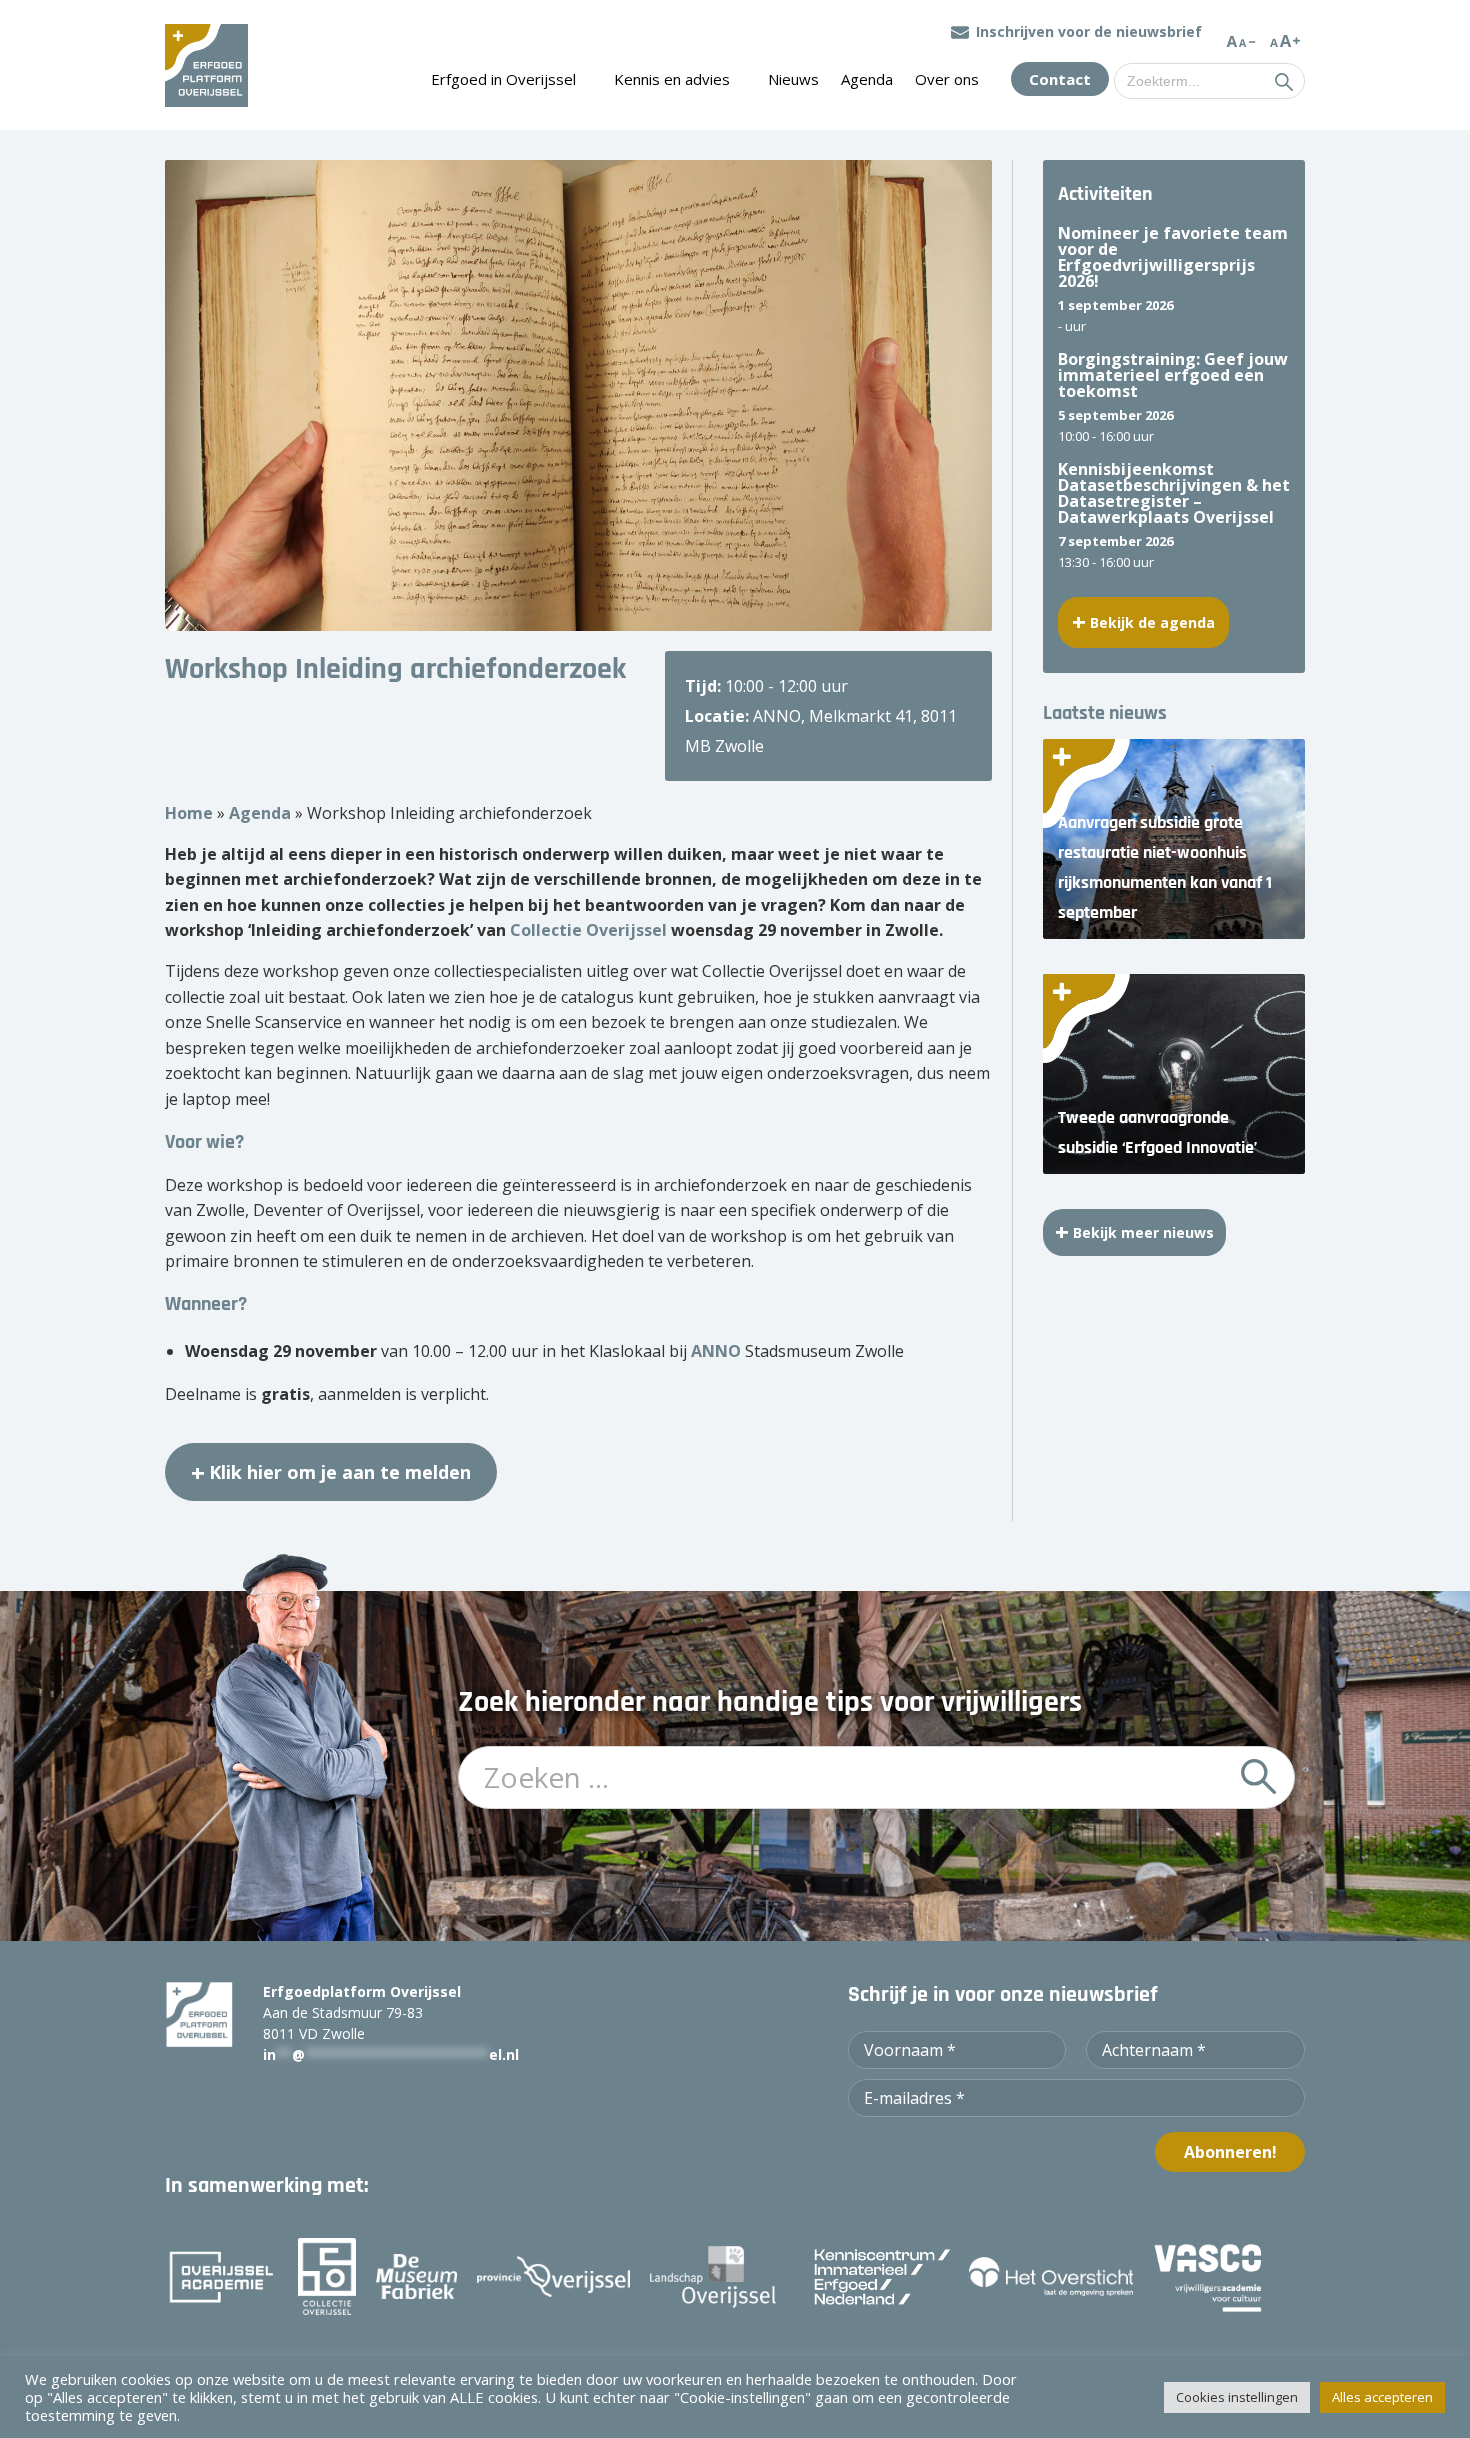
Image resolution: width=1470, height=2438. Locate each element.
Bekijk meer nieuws (1143, 1232)
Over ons (947, 79)
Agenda (867, 79)
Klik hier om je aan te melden (340, 1472)
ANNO (716, 1351)
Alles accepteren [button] (1382, 2397)
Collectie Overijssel (588, 930)
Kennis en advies (672, 79)
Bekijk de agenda (1152, 622)
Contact (1060, 79)
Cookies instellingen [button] (1237, 2397)
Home (189, 813)
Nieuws (793, 79)
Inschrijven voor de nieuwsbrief (1089, 31)
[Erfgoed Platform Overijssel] (206, 65)
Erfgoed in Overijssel (503, 79)
